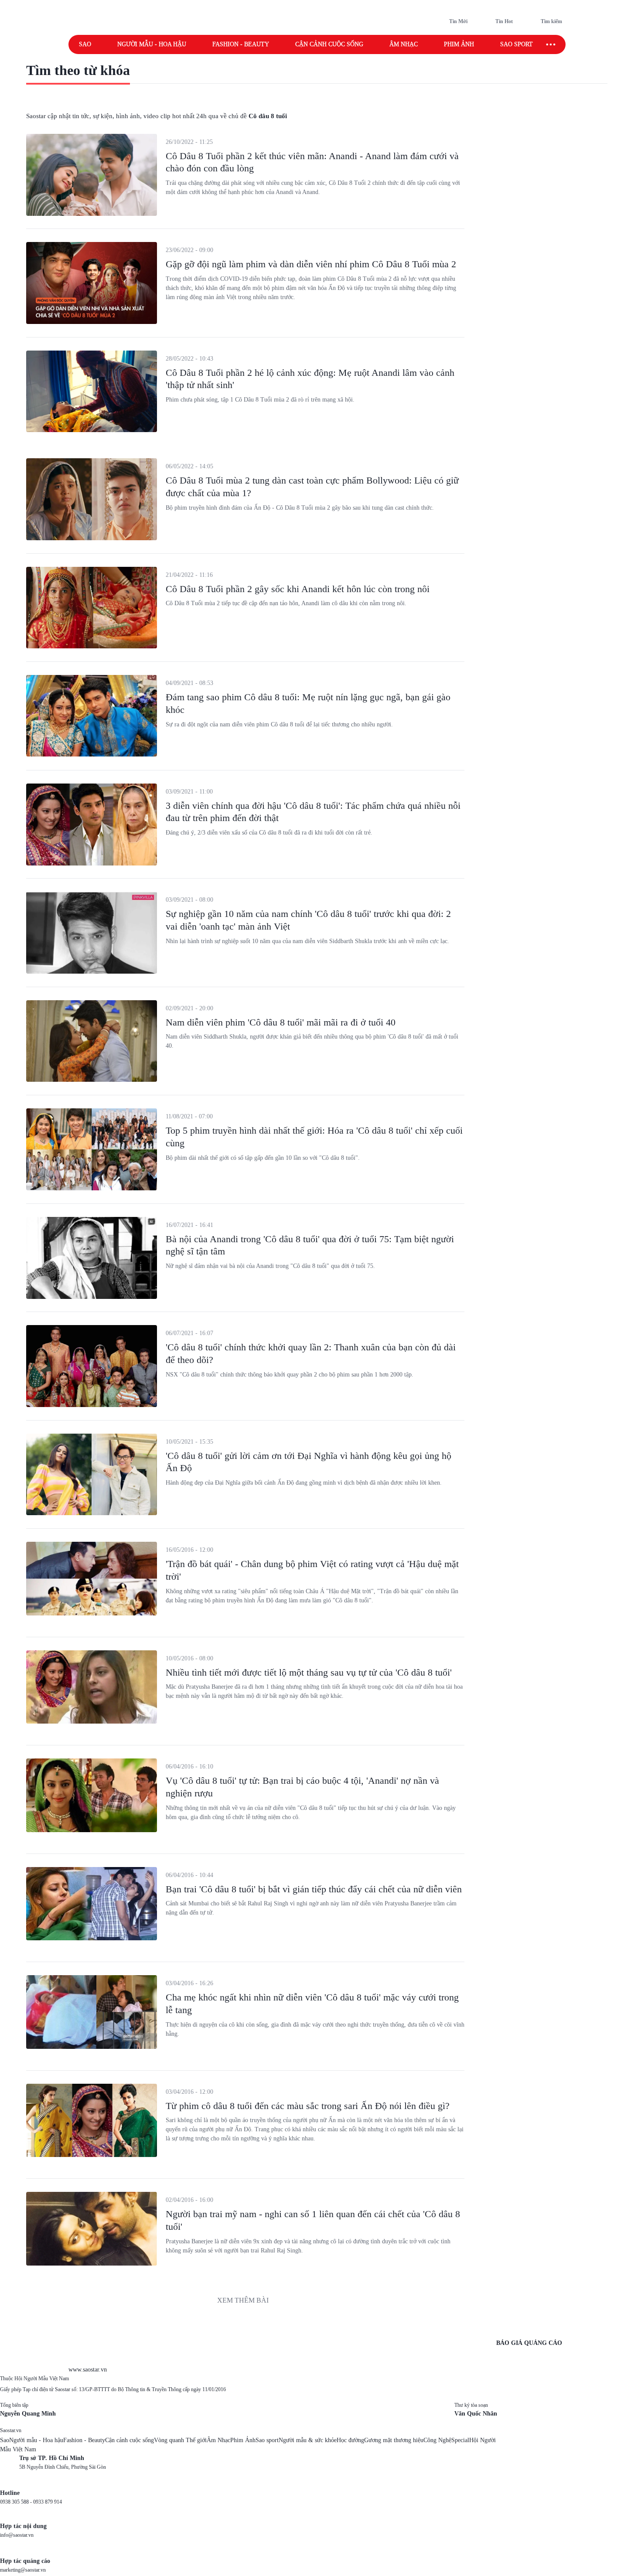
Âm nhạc (404, 44)
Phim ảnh (459, 44)
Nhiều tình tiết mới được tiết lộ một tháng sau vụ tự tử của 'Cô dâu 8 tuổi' (309, 1672)
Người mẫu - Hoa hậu (152, 44)
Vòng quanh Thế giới (180, 2440)
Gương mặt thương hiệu (394, 2440)
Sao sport (517, 44)
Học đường (350, 2440)
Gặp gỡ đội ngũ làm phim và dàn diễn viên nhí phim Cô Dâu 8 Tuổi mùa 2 (311, 264)
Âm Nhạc (218, 2440)
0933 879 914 (48, 2502)
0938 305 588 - (17, 2502)
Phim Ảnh (243, 2440)
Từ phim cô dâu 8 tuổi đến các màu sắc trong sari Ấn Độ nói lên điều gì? (308, 2106)
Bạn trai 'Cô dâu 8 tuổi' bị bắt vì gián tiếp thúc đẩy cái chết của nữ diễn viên (314, 1889)
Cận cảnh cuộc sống (329, 44)
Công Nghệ (437, 2440)
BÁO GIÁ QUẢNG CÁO (529, 2343)
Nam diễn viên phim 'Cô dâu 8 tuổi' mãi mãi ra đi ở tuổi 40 (281, 1022)
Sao (85, 44)
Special (460, 2440)
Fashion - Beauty (241, 44)
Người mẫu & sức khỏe (308, 2440)
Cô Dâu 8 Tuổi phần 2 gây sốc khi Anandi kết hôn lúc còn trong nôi (298, 589)
